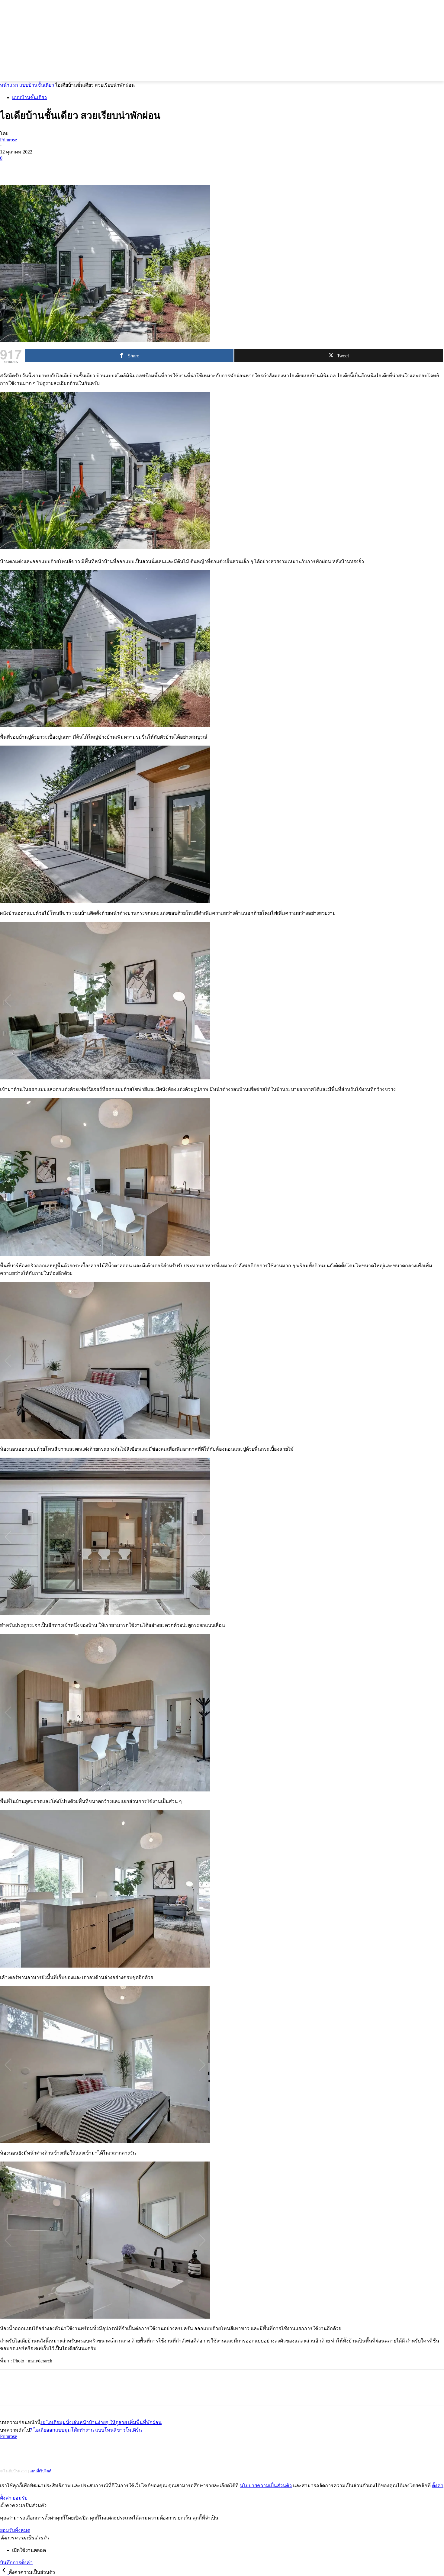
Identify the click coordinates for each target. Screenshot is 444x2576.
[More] (97, 167)
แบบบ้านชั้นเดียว (37, 85)
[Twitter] (32, 167)
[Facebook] (10, 167)
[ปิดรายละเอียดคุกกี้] (4, 2572)
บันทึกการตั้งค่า (16, 2563)
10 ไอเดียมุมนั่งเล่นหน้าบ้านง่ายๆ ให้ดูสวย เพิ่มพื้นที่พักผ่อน (101, 2422)
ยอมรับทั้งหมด (15, 2530)
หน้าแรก (9, 85)
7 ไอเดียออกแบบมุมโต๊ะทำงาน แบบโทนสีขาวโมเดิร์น (86, 2430)
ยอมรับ (20, 2498)
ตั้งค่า (438, 2486)
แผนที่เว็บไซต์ (40, 2471)
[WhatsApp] (75, 167)
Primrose (8, 140)
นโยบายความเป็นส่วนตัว (266, 2486)
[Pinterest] (53, 167)
